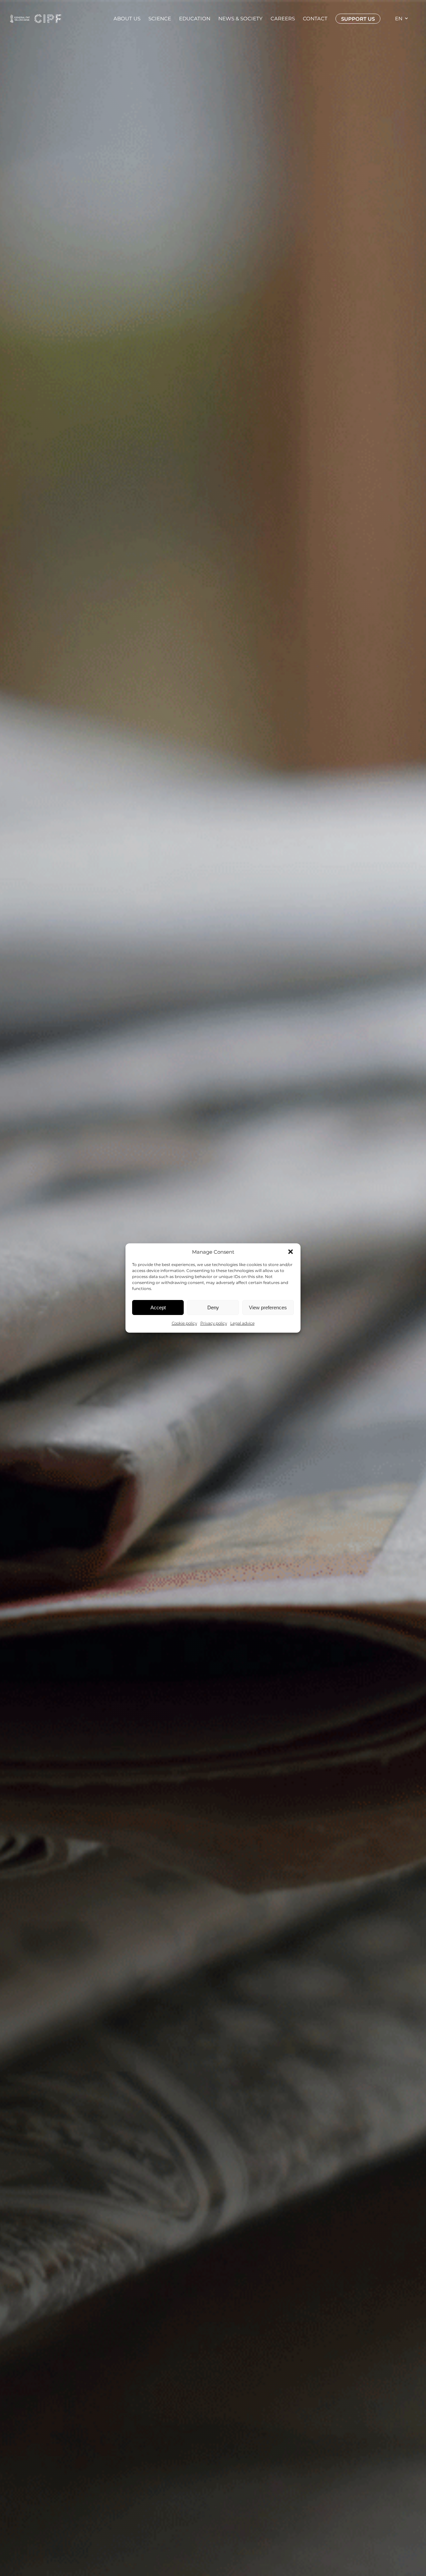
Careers (283, 19)
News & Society (240, 19)
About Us (127, 19)
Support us (358, 19)
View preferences (268, 1307)
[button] (291, 1252)
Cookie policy (184, 1323)
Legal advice (242, 1323)
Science (160, 19)
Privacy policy (214, 1323)
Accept (158, 1307)
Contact (315, 19)
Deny (213, 1307)
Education (195, 19)
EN (399, 19)
